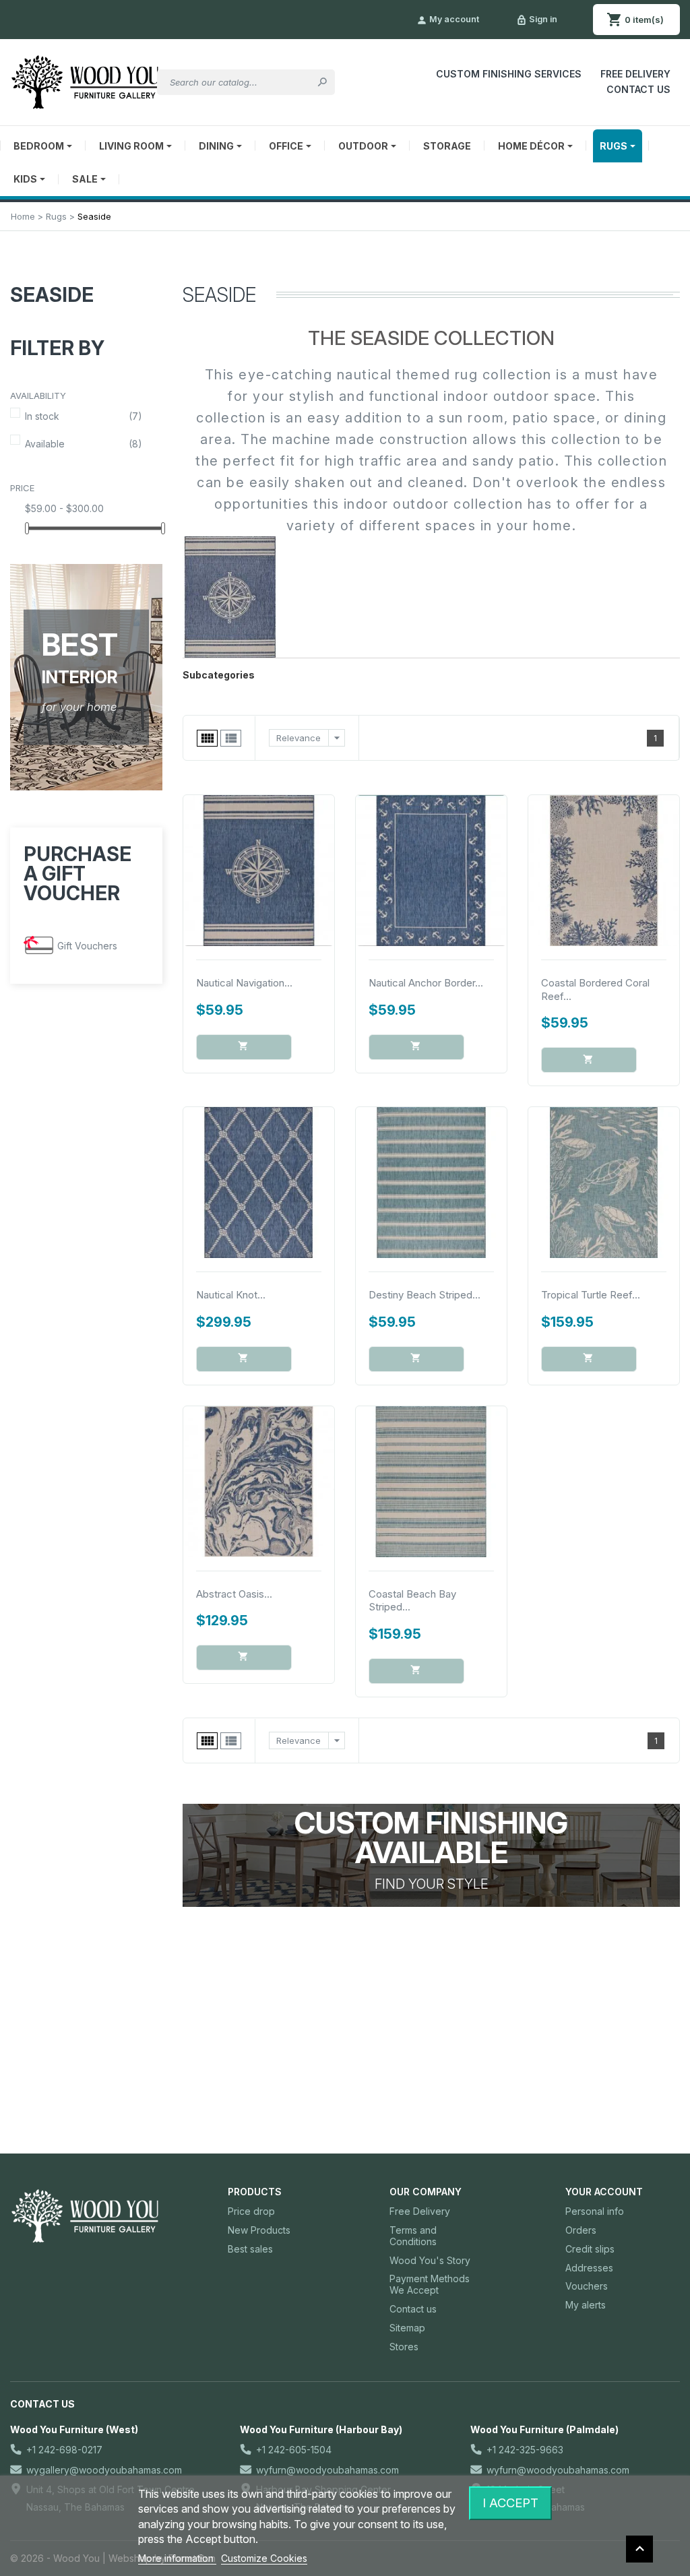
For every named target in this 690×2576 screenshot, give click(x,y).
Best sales (250, 2249)
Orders (581, 2230)
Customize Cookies (264, 2558)
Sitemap (407, 2328)
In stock (84, 416)
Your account (604, 2192)
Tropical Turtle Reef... (591, 1295)
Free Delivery (635, 74)
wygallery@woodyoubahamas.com (104, 2470)
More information (177, 2558)
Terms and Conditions (413, 2236)
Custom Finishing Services (509, 74)
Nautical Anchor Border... (426, 983)
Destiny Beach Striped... (425, 1295)
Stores (404, 2347)
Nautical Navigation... (244, 983)
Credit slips (590, 2249)
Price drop (251, 2211)
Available (84, 444)
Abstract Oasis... (234, 1594)
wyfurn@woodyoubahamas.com (327, 2470)
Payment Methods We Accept (430, 2284)
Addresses (589, 2268)
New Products (259, 2230)
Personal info (595, 2211)
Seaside (52, 295)
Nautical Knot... (231, 1295)
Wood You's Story (430, 2260)
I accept (510, 2503)
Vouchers (587, 2286)
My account (448, 20)
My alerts (586, 2305)
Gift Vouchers (87, 946)
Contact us (413, 2309)
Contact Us (638, 89)
